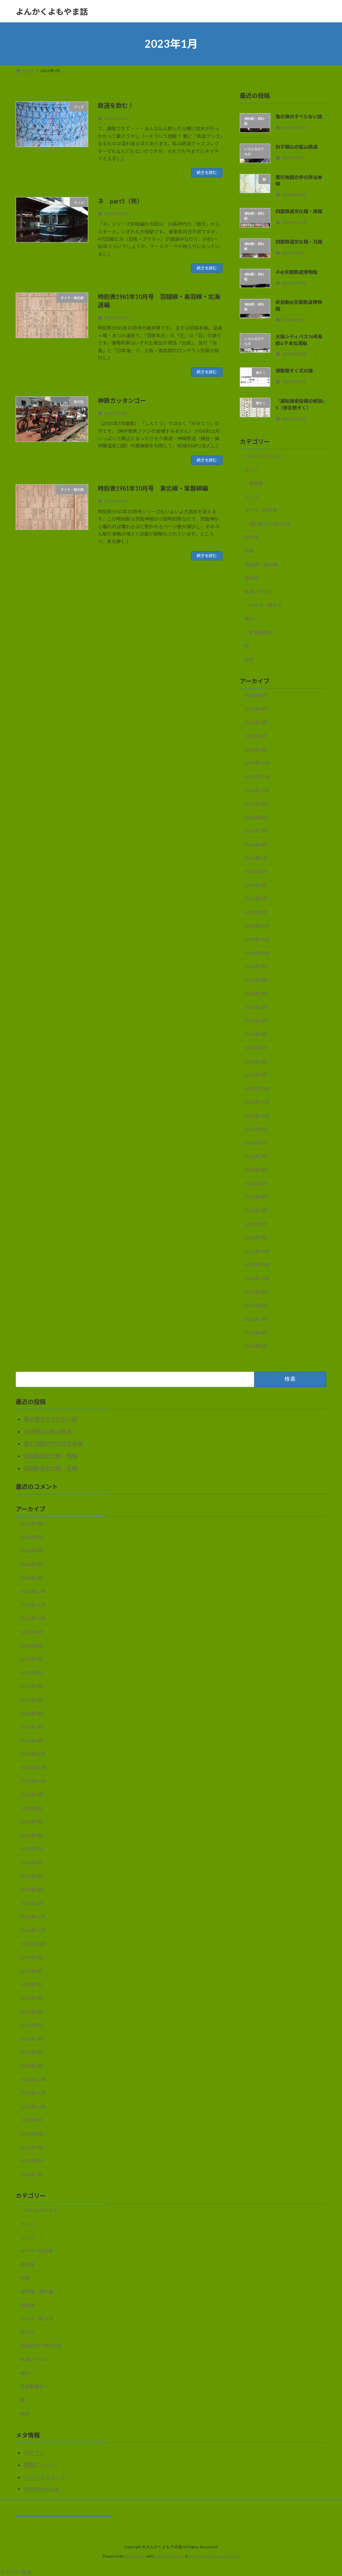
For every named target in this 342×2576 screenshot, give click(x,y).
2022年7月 (256, 1319)
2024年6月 (256, 1007)
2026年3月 (256, 723)
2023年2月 (256, 1224)
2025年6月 (256, 844)
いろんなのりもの (263, 456)
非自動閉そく (263, 632)
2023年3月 (256, 1211)
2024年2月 (256, 1062)
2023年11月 (257, 1102)
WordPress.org (41, 2488)
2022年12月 (257, 1251)
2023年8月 (256, 1143)
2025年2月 (256, 899)
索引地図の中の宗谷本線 (53, 1443)
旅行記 (251, 578)
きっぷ (251, 470)
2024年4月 (256, 1035)
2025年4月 (256, 872)
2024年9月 (256, 967)
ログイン (34, 2452)
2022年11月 (257, 1265)
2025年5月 (256, 858)
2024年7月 (256, 994)
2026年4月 (256, 709)
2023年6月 (256, 1170)
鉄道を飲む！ (116, 106)
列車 (249, 551)
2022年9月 (256, 1292)
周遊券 (256, 483)
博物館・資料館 (261, 565)
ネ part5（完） (120, 201)
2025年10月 (257, 790)
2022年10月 (257, 1278)
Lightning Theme (169, 2556)
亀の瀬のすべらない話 (299, 116)
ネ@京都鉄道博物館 (296, 272)
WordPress (135, 2556)
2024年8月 (256, 980)
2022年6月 (256, 1333)
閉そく (251, 619)
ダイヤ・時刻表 (261, 510)
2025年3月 (256, 885)
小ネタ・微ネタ (266, 605)
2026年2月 (256, 736)
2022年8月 (256, 1305)
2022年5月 (256, 1346)
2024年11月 (257, 939)
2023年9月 (256, 1129)
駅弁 (249, 659)
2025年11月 (257, 777)
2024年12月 (257, 926)
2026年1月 (256, 750)
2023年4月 (256, 1197)
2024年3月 (256, 1048)
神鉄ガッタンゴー (122, 400)
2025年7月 (256, 831)
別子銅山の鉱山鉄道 (297, 147)
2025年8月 (256, 817)
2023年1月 (256, 1238)
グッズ (251, 497)
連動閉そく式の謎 (294, 371)
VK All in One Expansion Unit (214, 2556)
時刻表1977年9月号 (270, 524)
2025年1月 (256, 912)
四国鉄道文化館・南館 (299, 211)
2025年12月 (257, 763)
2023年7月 (256, 1156)
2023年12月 (257, 1089)
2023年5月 (256, 1183)
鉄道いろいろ (259, 592)
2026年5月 (256, 696)
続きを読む (207, 173)
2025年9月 (256, 804)
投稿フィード (40, 2465)
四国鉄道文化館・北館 (299, 242)
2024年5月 (256, 1021)
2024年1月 (256, 1075)
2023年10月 (257, 1116)
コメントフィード (45, 2477)
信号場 (251, 538)
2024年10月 (257, 953)
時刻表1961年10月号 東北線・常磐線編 (153, 488)
